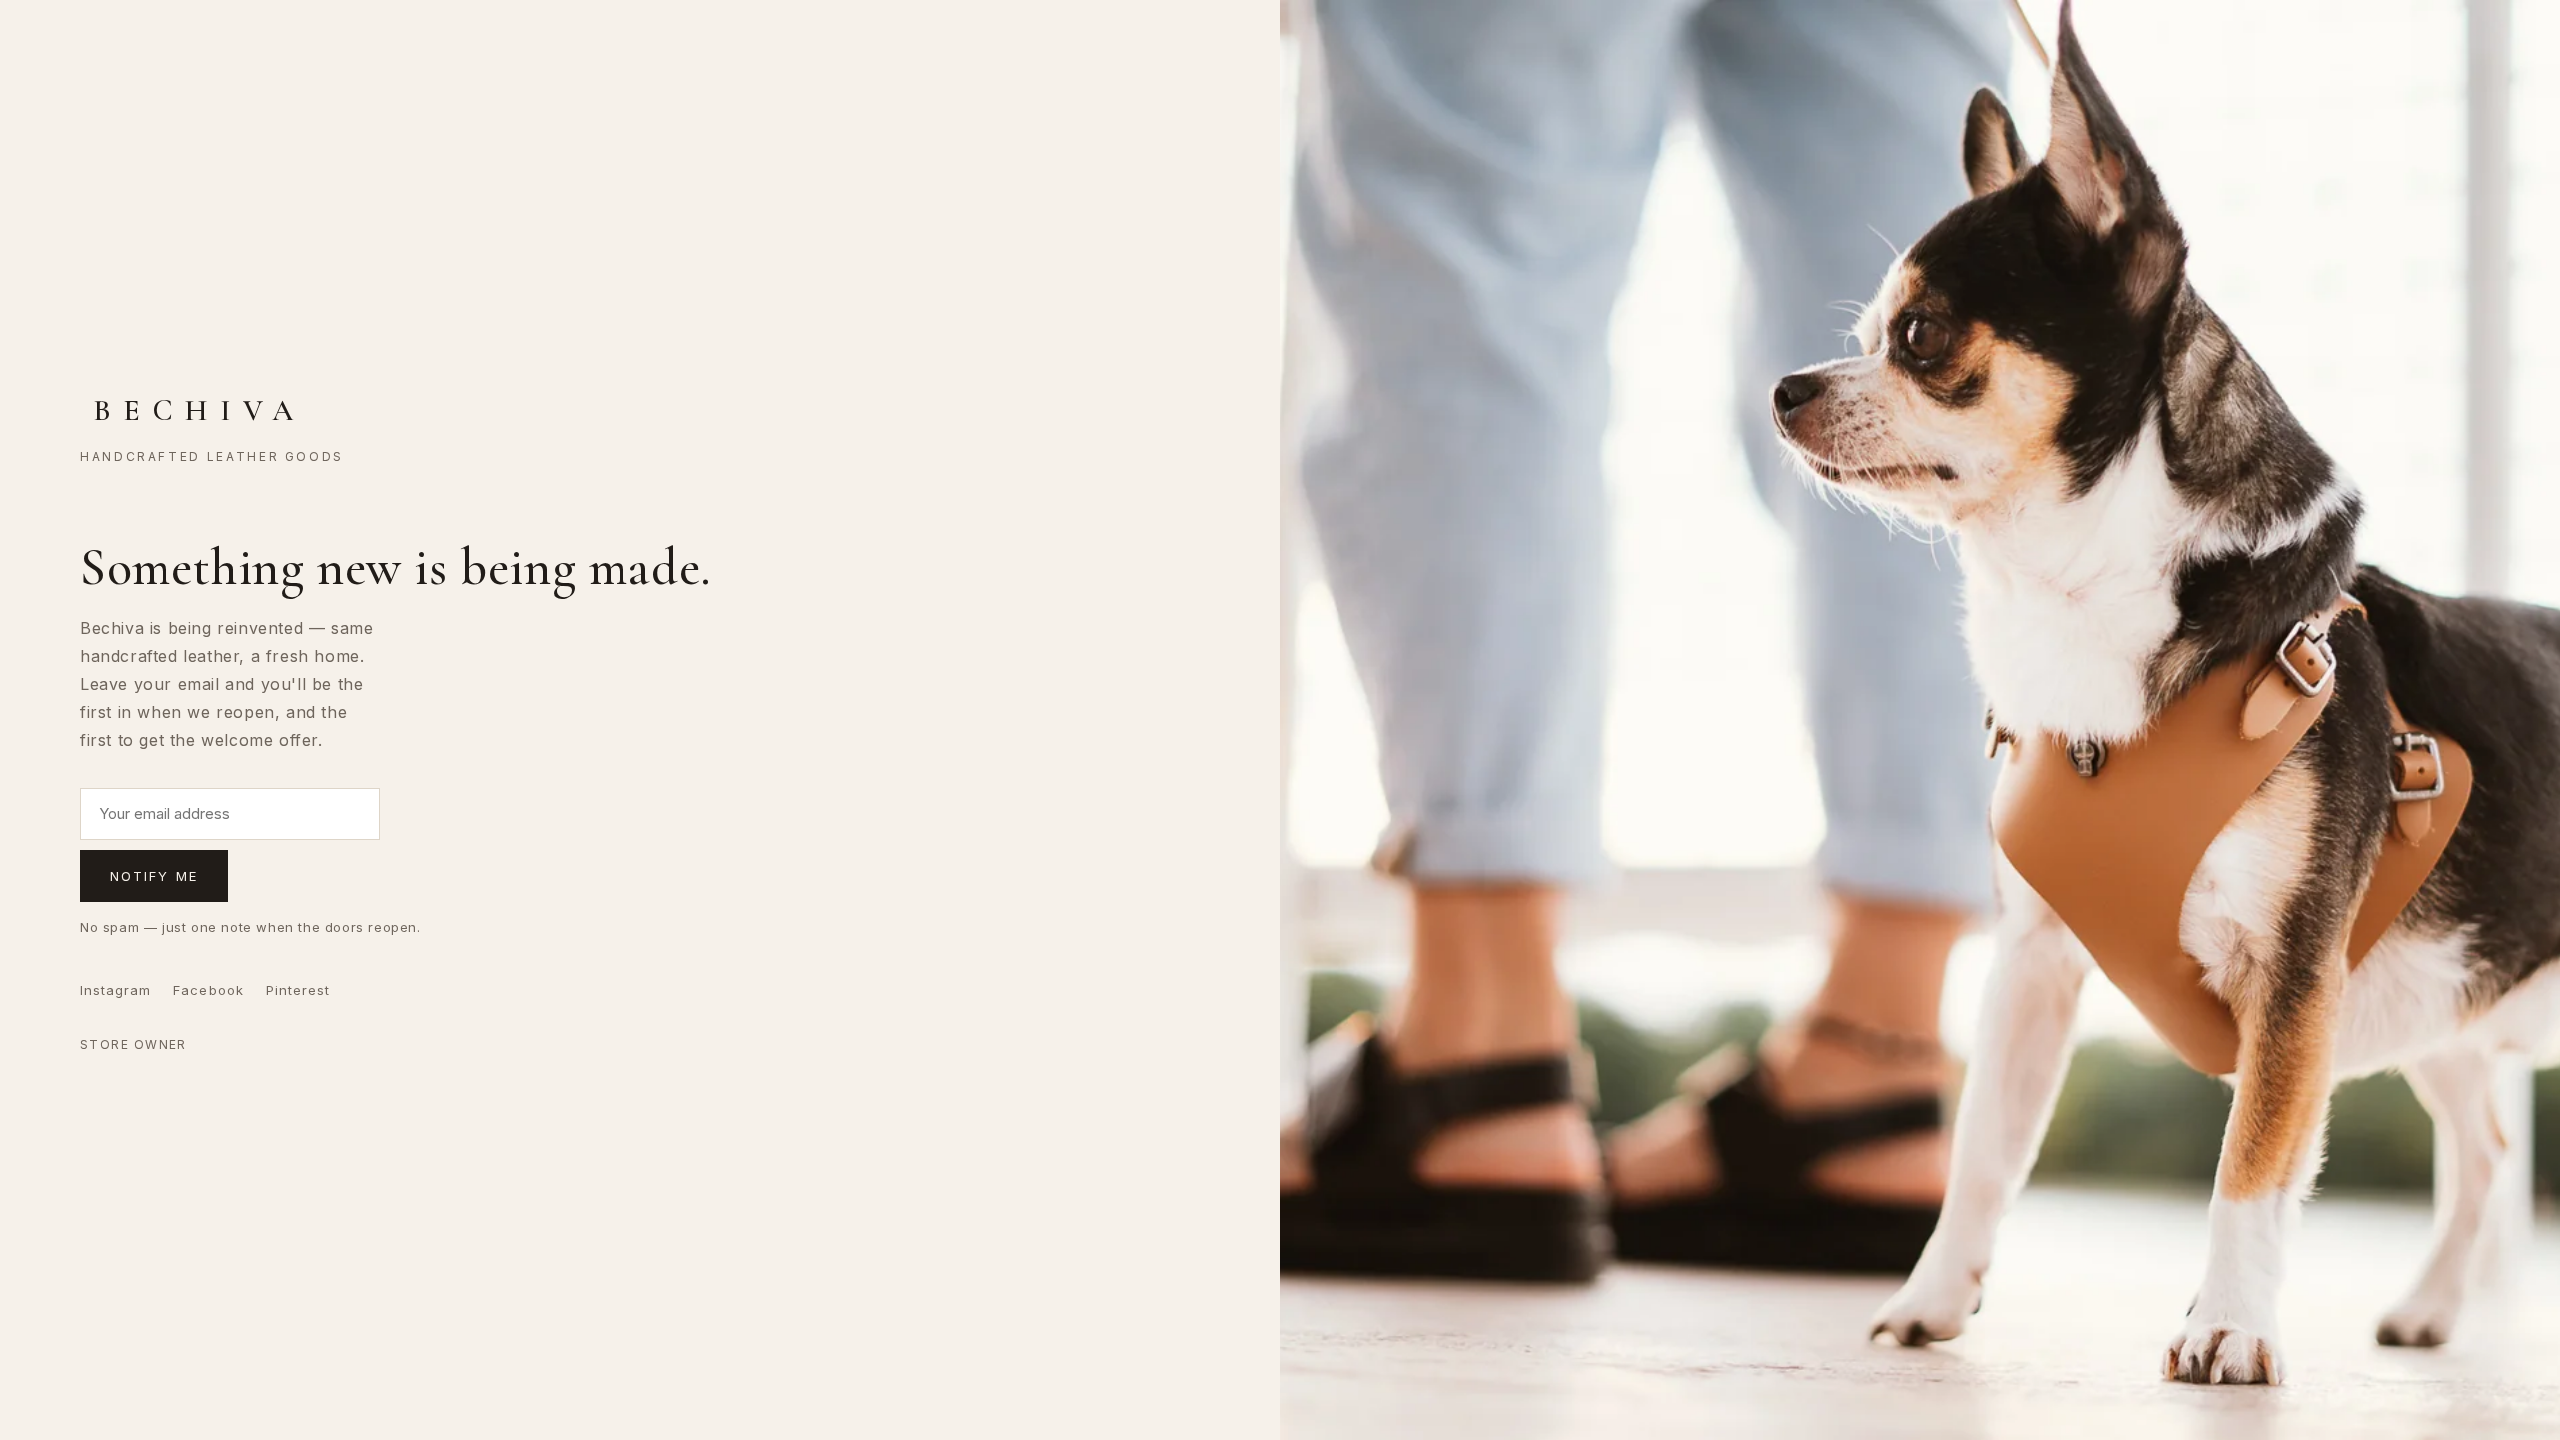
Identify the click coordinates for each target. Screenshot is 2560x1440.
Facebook (208, 990)
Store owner (133, 1044)
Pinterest (298, 990)
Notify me (154, 876)
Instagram (115, 990)
